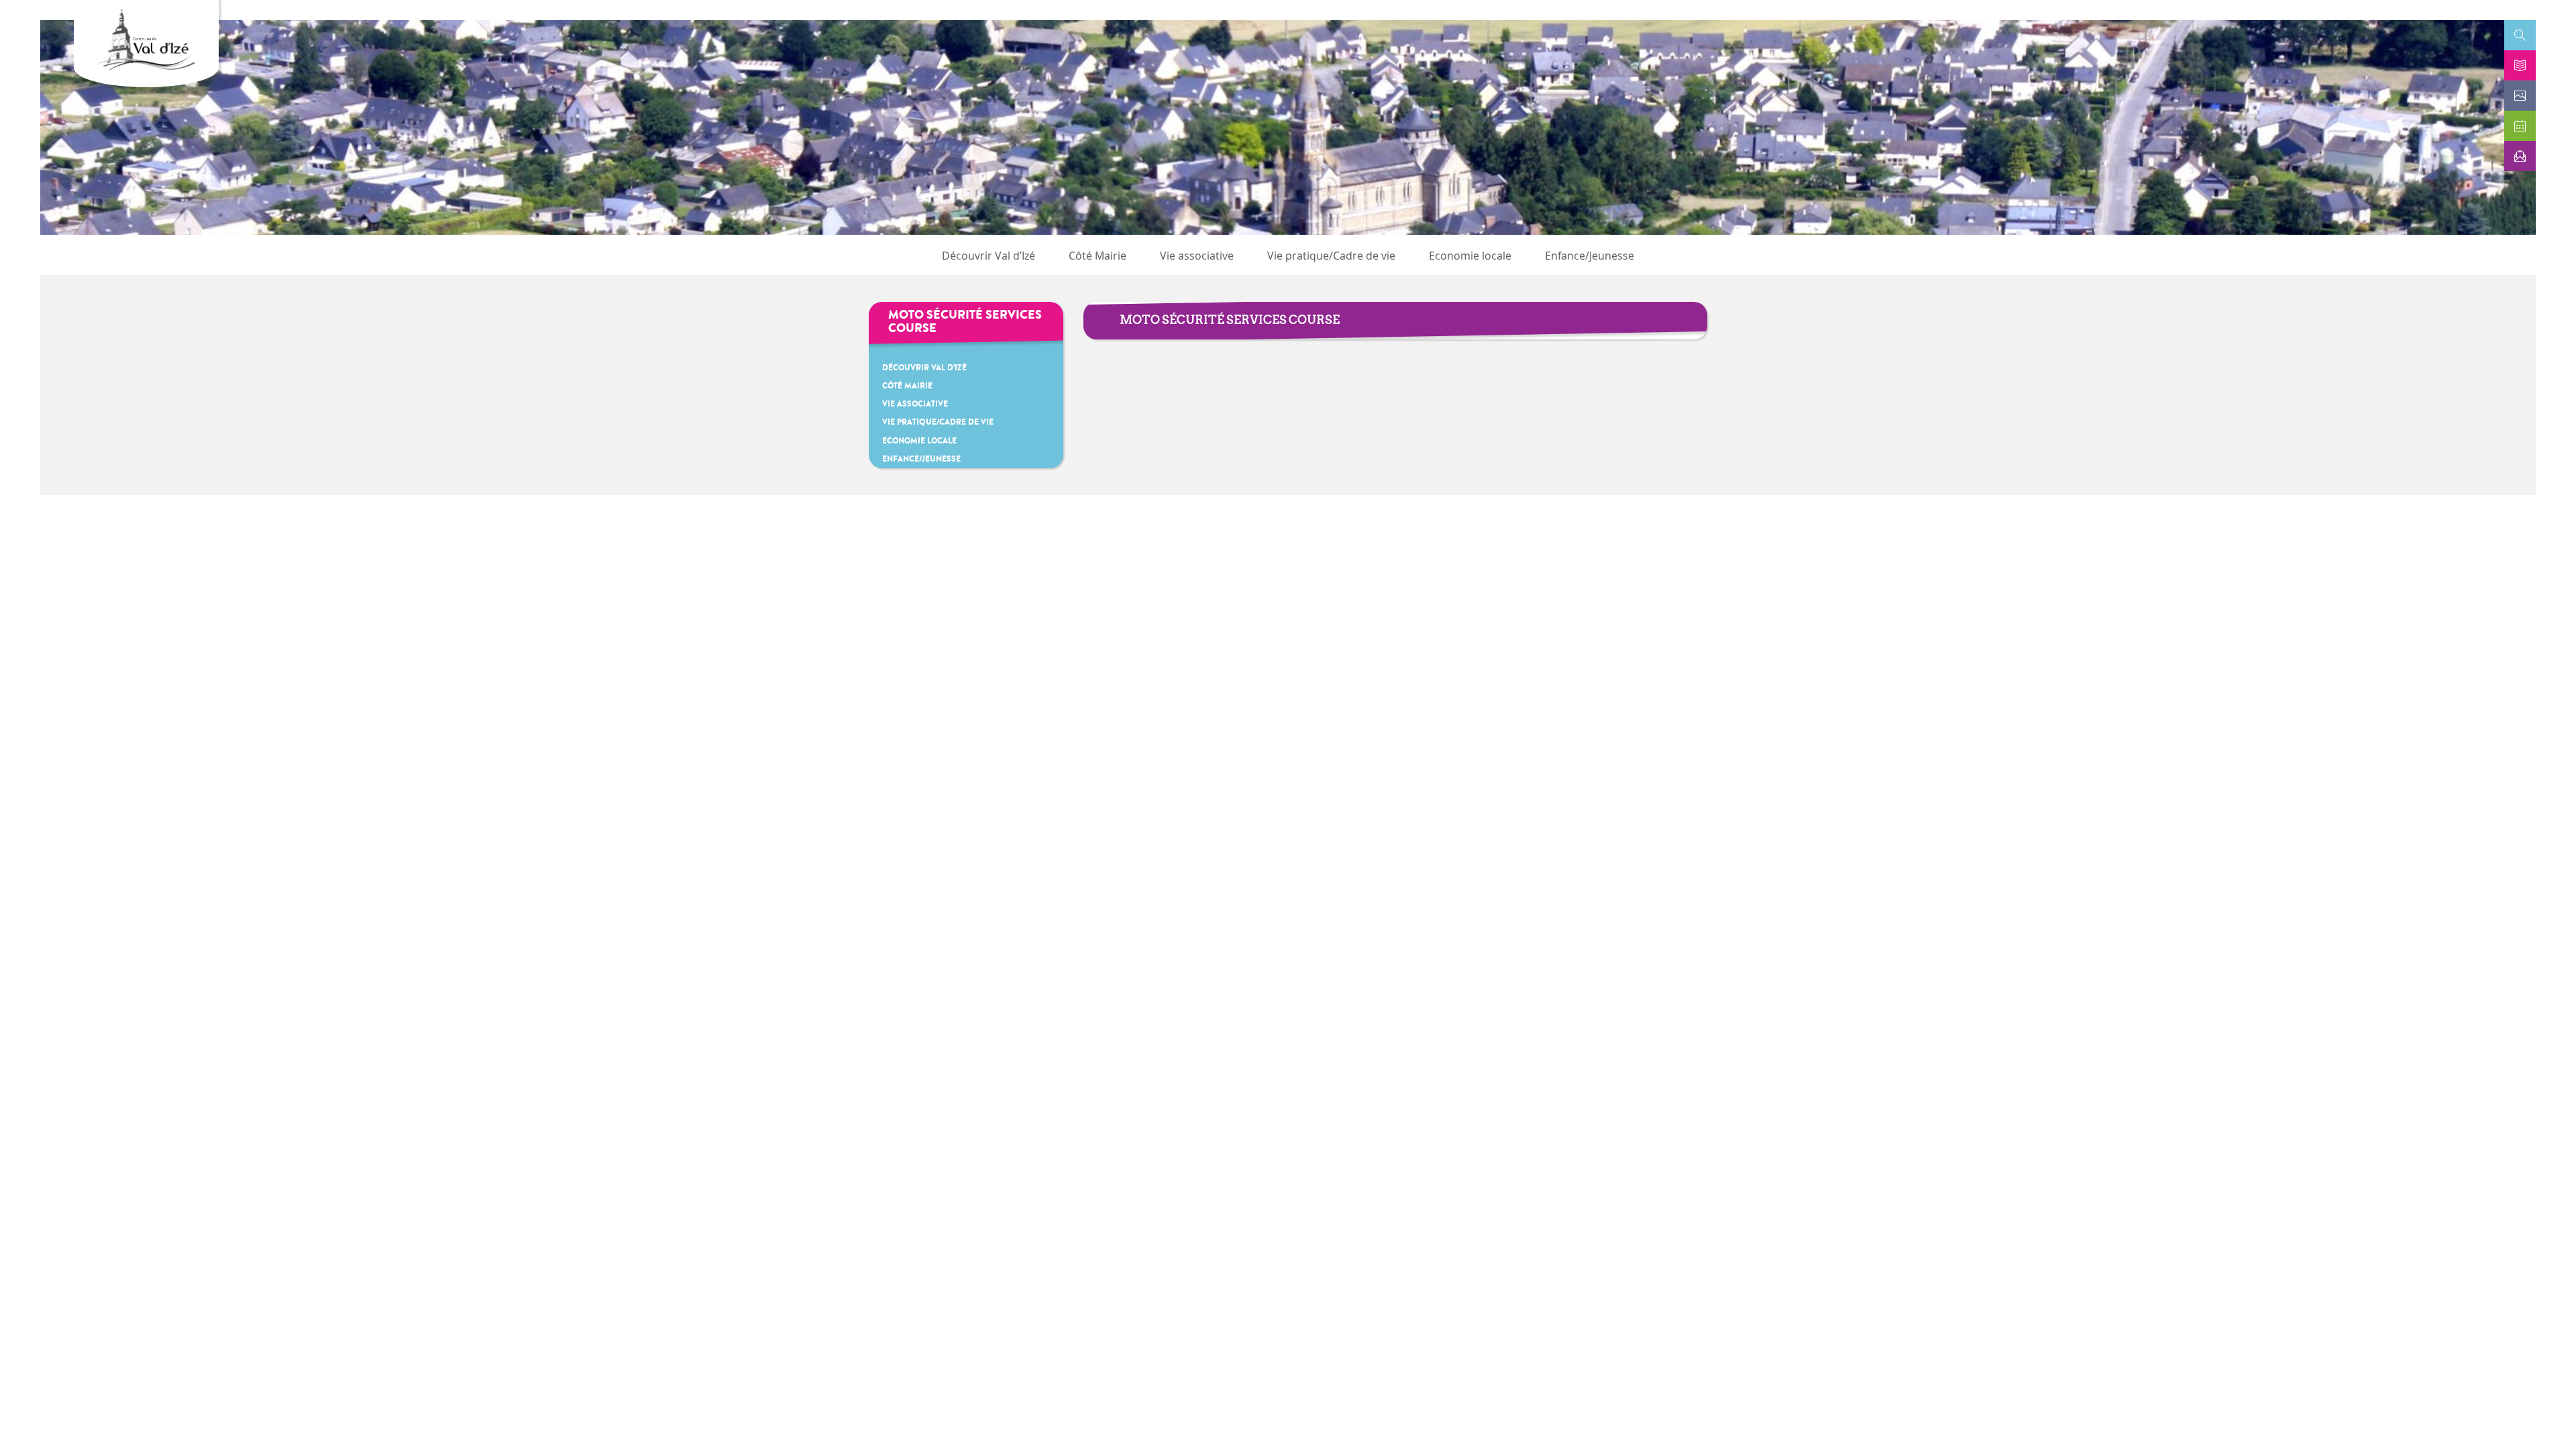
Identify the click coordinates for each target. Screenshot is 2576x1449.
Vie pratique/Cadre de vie (1331, 256)
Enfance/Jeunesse (1590, 256)
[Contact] (2520, 156)
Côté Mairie (1097, 256)
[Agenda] (2520, 126)
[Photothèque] (2520, 96)
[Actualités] (2520, 65)
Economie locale (1470, 256)
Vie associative (1197, 256)
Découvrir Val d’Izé (988, 256)
